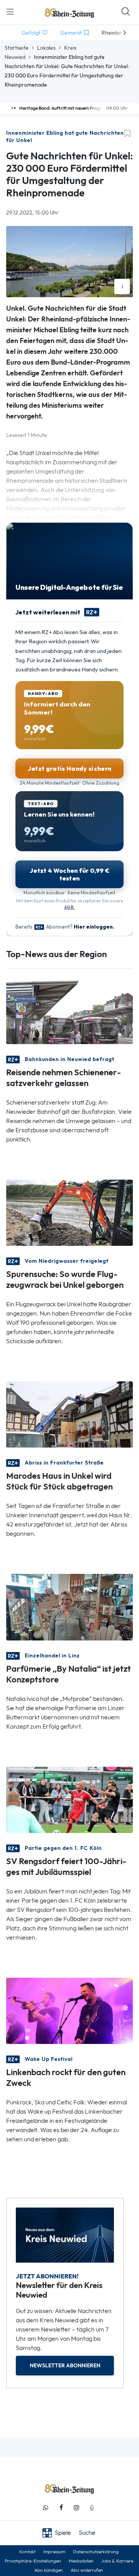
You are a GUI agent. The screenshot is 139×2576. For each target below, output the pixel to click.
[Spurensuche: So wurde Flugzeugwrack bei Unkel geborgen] (69, 1212)
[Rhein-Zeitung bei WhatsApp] (46, 2508)
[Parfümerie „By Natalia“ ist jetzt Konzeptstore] (69, 1606)
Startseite (17, 48)
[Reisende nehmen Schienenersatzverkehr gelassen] (69, 1010)
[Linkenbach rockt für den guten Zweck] (69, 2010)
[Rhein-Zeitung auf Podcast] (92, 2508)
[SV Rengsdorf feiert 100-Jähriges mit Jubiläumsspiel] (69, 1799)
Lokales (46, 48)
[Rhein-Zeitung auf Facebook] (61, 2508)
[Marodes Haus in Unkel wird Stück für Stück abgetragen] (69, 1414)
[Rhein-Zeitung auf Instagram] (76, 2508)
